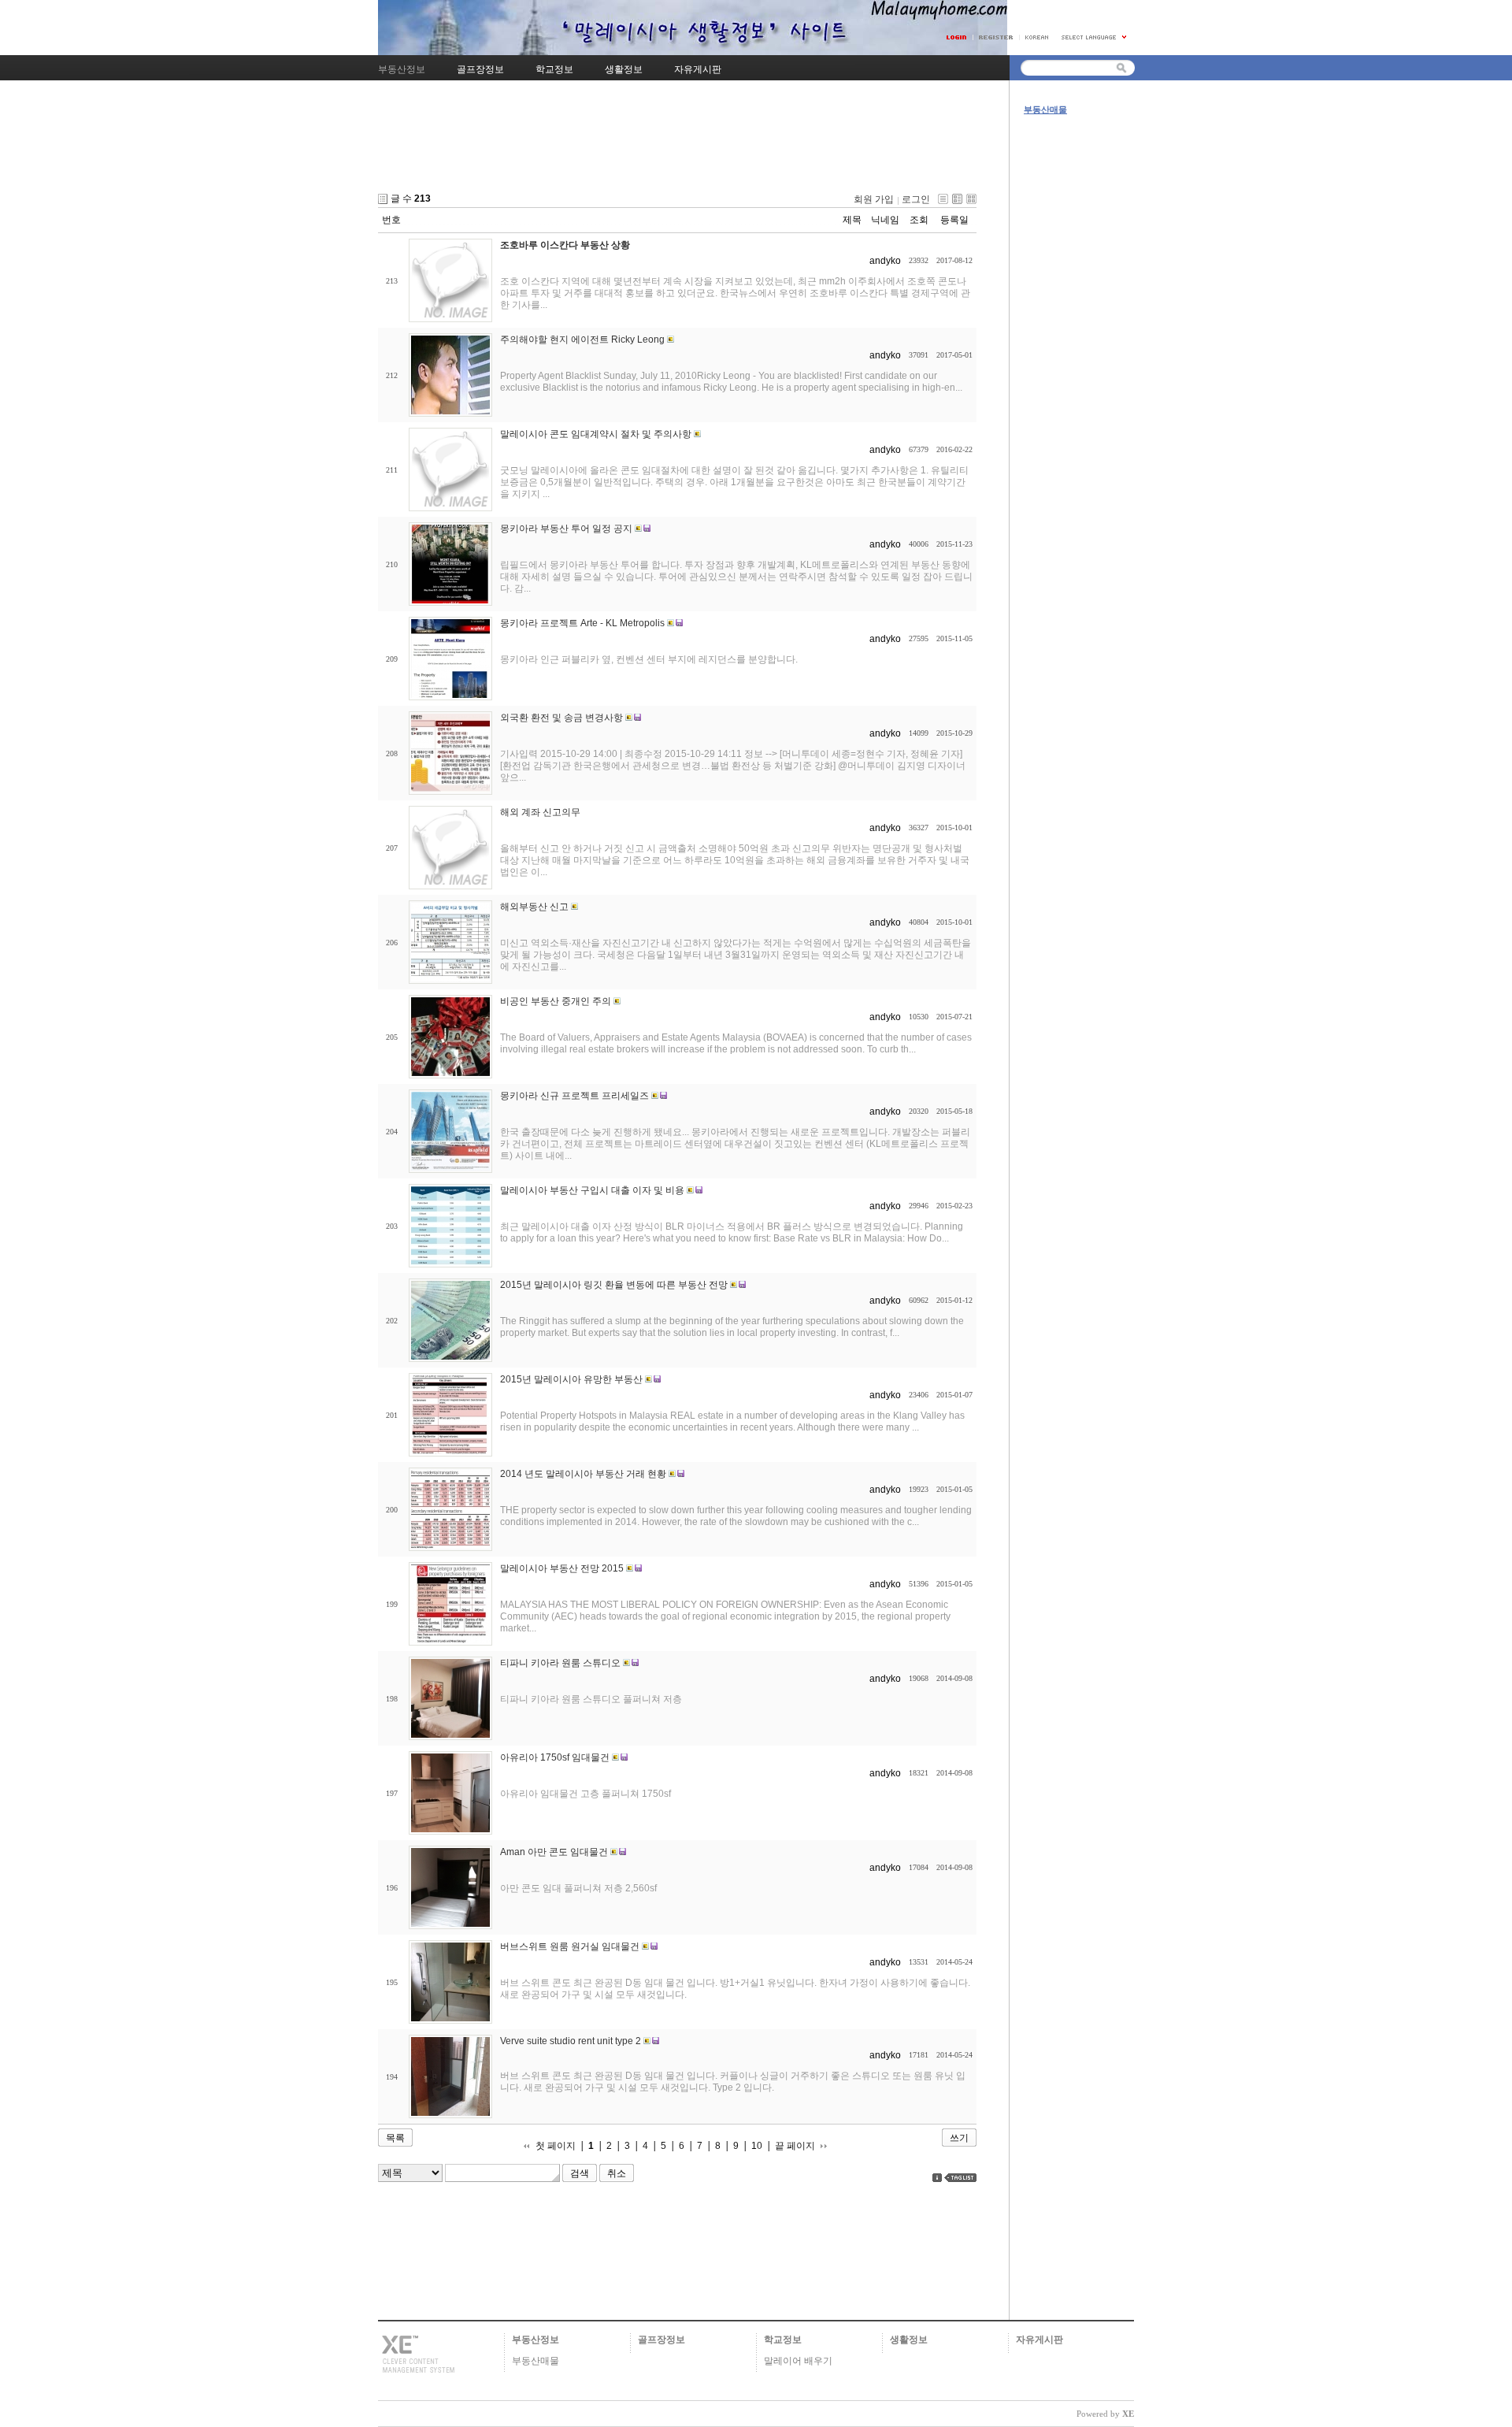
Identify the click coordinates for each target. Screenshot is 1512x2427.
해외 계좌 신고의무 (540, 812)
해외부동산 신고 (534, 907)
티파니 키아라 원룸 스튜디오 (560, 1663)
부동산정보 (535, 2340)
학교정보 (783, 2340)
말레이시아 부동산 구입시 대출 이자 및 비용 (592, 1190)
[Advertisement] (677, 149)
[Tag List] (960, 2178)
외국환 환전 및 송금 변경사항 (561, 718)
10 (757, 2146)
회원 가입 (874, 199)
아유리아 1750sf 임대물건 (555, 1757)
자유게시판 (1039, 2340)
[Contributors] (937, 2178)
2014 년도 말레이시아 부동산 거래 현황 (583, 1474)
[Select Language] (1095, 37)
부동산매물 (1045, 109)
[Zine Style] (957, 199)
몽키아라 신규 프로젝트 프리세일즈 (574, 1096)
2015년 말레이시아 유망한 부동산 (571, 1379)
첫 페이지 (556, 2146)
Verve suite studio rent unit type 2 (571, 2041)
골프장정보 (661, 2340)
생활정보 (909, 2340)
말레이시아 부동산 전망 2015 (562, 1568)
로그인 (916, 199)
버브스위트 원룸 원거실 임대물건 (570, 1946)
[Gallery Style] (971, 199)
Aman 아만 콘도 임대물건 (554, 1852)
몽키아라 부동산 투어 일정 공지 (566, 529)
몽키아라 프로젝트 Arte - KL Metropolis (582, 623)
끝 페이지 (795, 2146)
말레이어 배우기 (798, 2361)
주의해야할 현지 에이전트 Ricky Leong (582, 340)
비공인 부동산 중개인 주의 (556, 1001)
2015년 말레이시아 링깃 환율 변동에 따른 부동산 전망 (614, 1285)
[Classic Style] (943, 199)
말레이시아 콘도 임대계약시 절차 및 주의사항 (596, 434)
